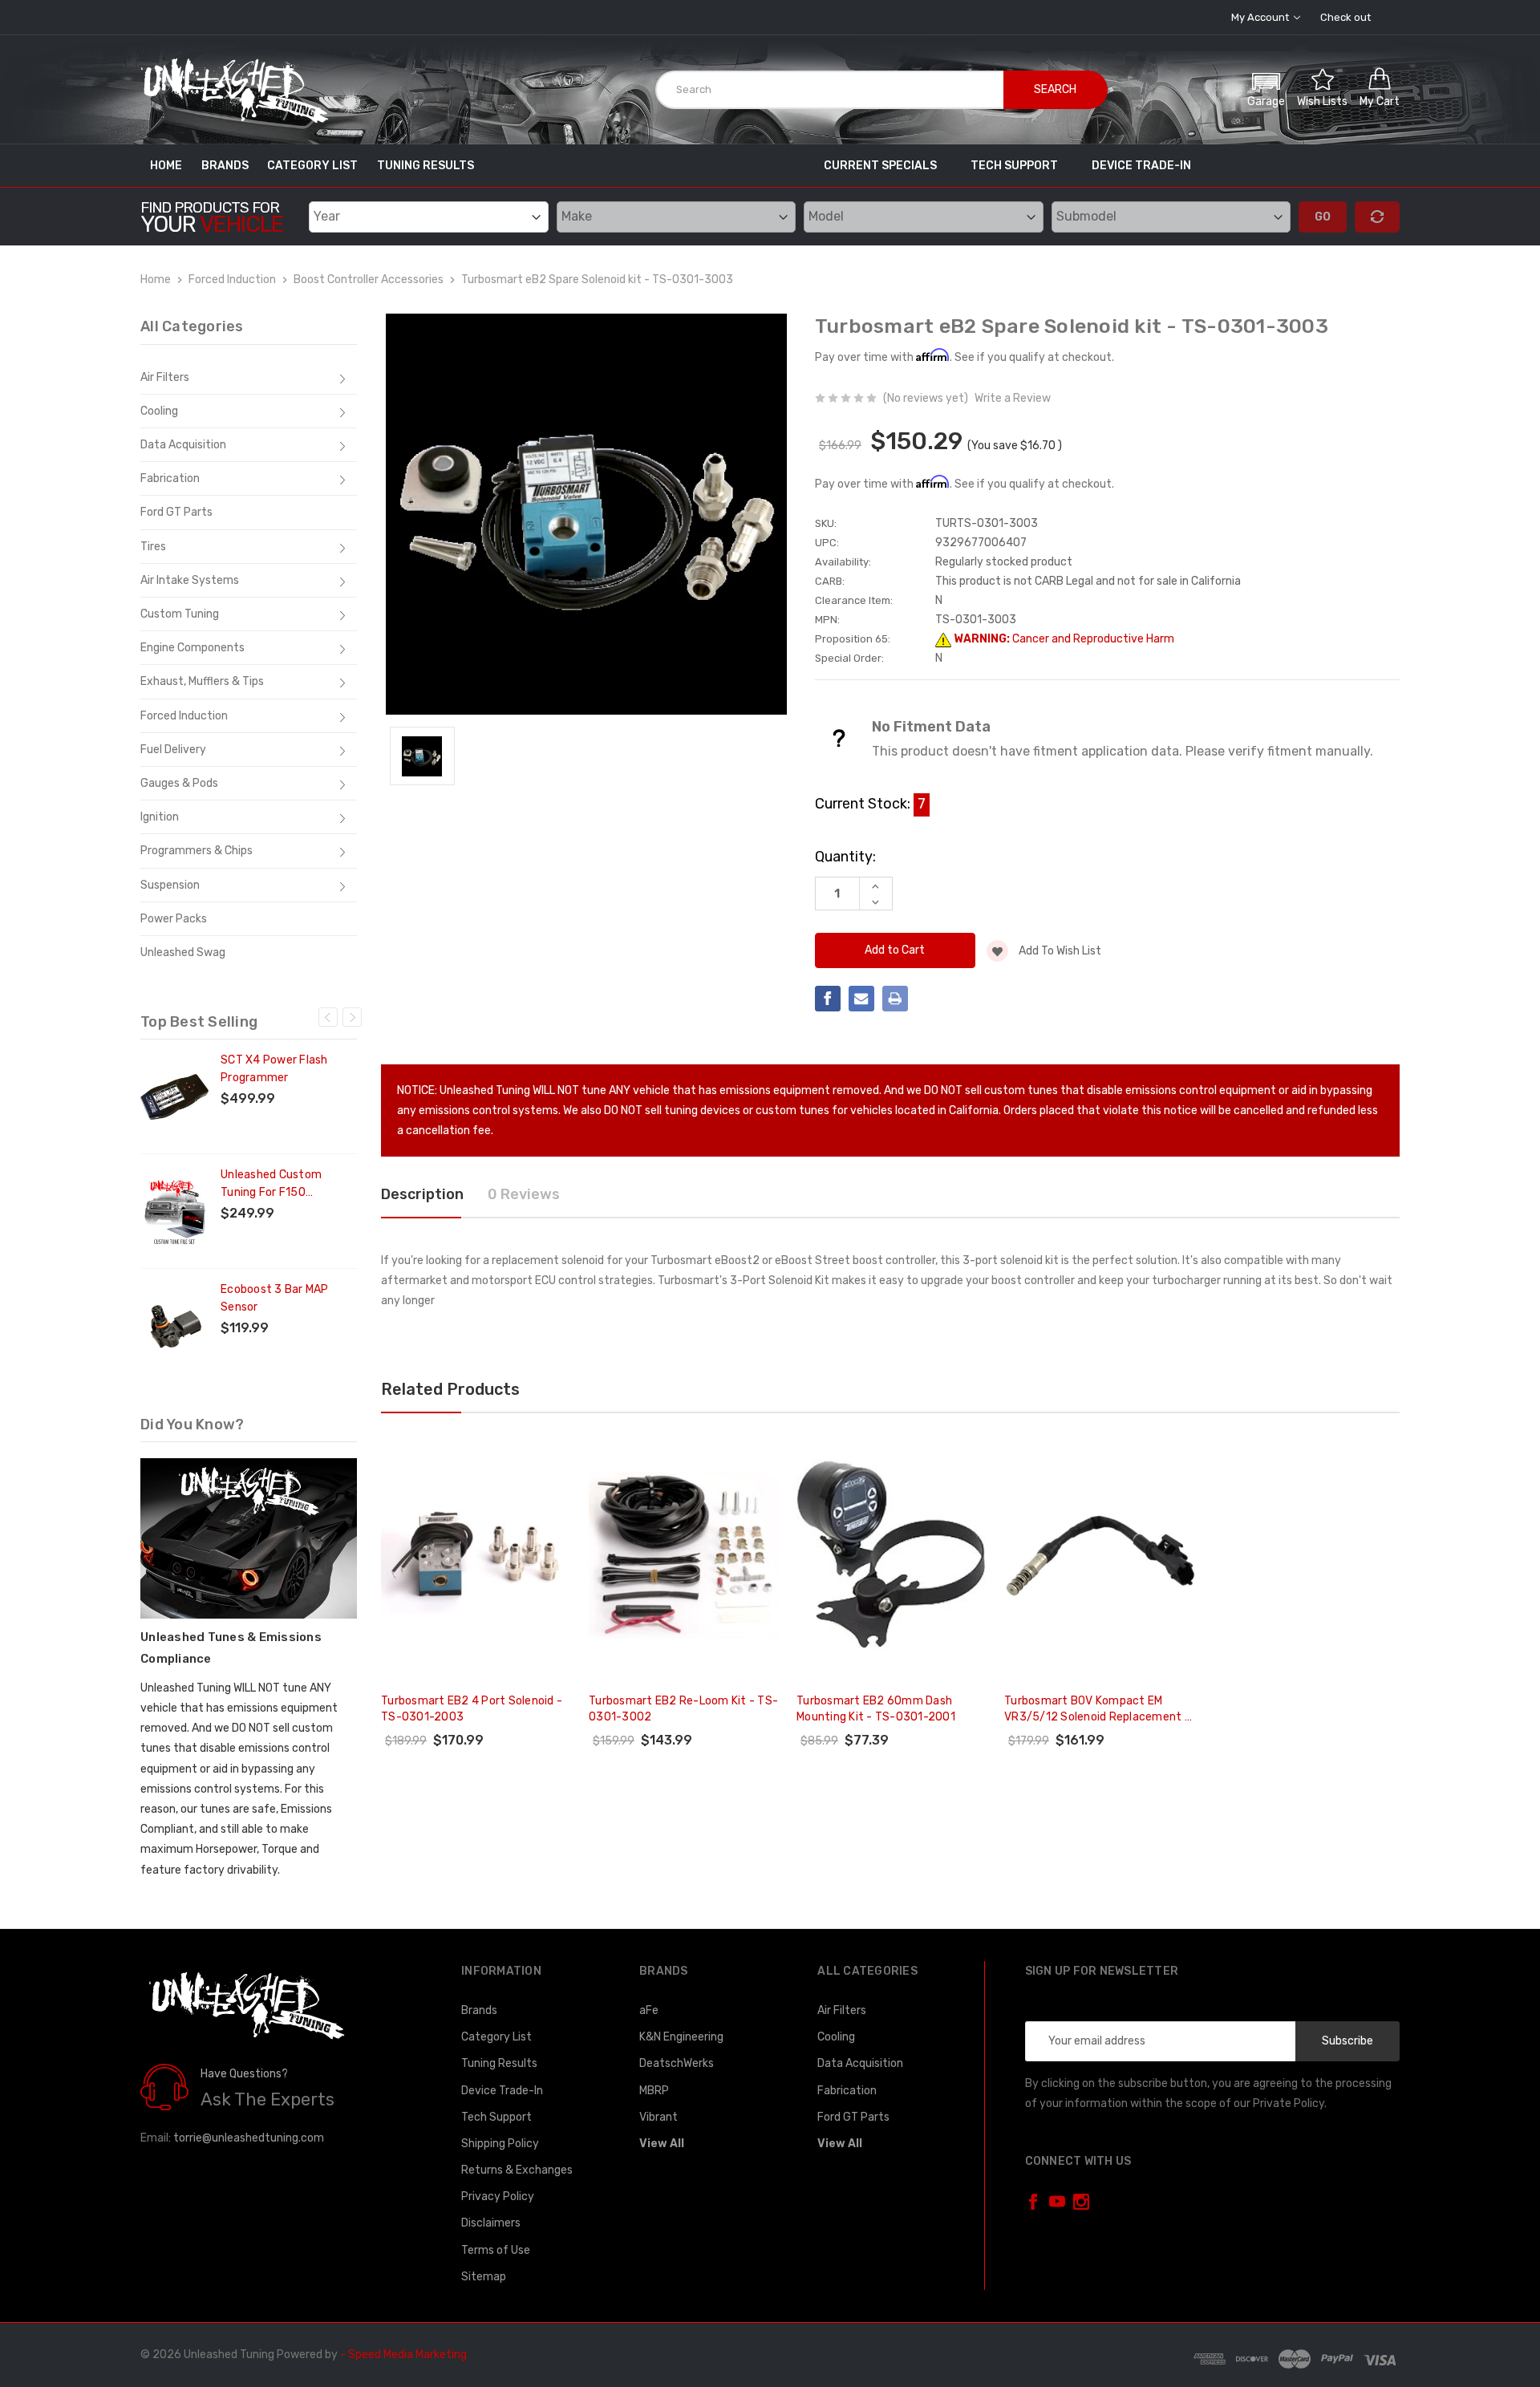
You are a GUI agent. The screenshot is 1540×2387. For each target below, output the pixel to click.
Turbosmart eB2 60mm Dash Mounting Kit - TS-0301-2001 (876, 1709)
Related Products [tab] (450, 1389)
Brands (225, 166)
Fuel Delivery (173, 750)
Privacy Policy (498, 2197)
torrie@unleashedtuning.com (249, 2138)
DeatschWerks (677, 2063)
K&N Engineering (681, 2037)
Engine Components (192, 648)
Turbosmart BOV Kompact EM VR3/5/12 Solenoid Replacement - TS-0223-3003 (1097, 1710)
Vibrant (659, 2117)
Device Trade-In (1141, 166)
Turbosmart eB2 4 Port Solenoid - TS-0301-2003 (472, 1709)
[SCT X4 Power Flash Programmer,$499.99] (174, 1096)
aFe (649, 2010)
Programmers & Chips (197, 851)
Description (422, 1194)
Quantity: (845, 857)
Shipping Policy (500, 2144)
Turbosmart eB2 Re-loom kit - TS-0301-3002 (683, 1709)
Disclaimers (491, 2223)
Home (166, 166)
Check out (1345, 17)
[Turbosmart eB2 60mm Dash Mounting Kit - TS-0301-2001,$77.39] (892, 1555)
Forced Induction (184, 716)
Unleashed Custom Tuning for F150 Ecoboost (271, 1185)
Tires (153, 547)
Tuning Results (426, 166)
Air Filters (165, 377)
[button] (1266, 88)
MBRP (654, 2091)
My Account (1261, 17)
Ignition (160, 817)
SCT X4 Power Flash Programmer (274, 1069)
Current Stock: (870, 804)
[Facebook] (828, 999)
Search (1055, 89)
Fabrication (170, 478)
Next (352, 1017)
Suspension (170, 885)
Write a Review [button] (1013, 398)
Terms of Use (496, 2250)
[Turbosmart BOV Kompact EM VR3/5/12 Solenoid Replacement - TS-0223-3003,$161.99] (1100, 1555)
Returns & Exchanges (517, 2170)
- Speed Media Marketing (403, 2355)
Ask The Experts (267, 2099)
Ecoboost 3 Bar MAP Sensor (275, 1298)
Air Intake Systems (190, 580)
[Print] (895, 999)
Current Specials (880, 166)
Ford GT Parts (176, 512)
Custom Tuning (180, 614)
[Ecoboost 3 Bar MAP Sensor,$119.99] (174, 1326)
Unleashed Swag (183, 952)
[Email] (861, 999)
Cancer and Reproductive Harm (1063, 639)
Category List (312, 166)
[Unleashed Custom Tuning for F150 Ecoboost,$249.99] (174, 1211)
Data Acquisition (183, 445)
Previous (328, 1017)
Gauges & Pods (179, 783)
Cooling (159, 411)
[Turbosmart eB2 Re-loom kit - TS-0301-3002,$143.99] (684, 1555)
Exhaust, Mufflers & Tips (202, 681)
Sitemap (484, 2277)
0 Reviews (524, 1194)
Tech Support (1014, 166)
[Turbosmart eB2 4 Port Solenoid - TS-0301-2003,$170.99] (476, 1555)
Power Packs (174, 919)
